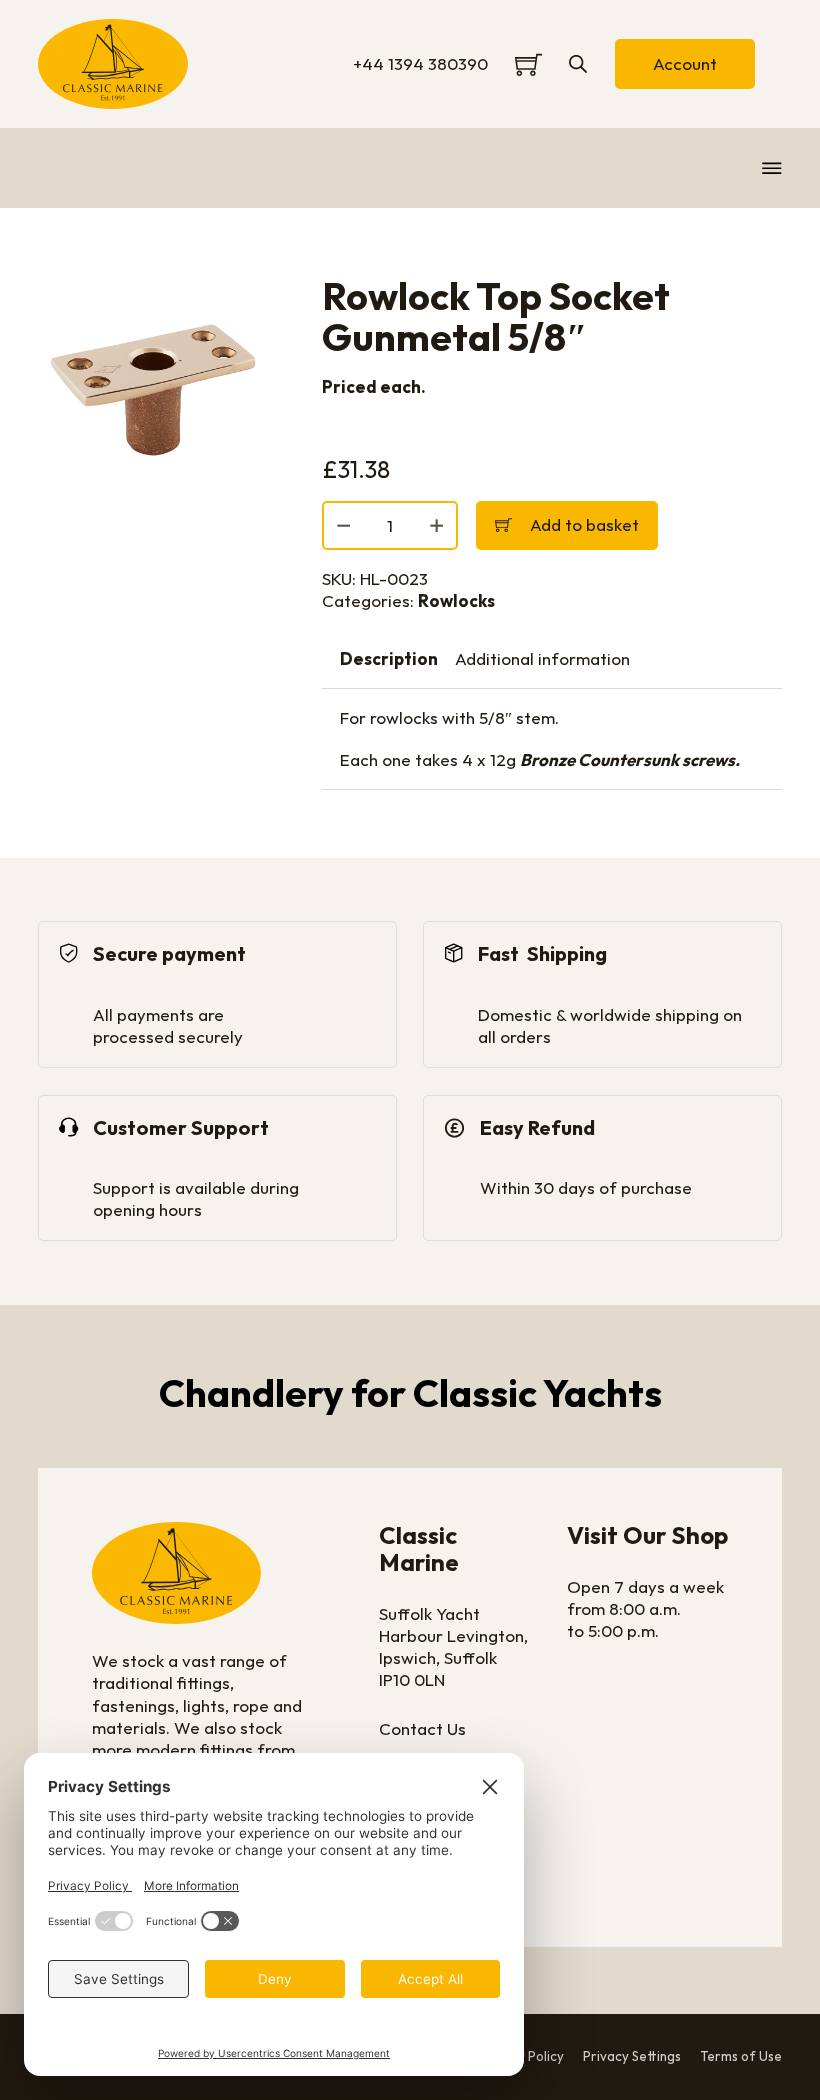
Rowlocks (456, 600)
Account (685, 63)
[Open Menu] (772, 168)
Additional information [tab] (542, 658)
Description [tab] (389, 658)
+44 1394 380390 (420, 63)
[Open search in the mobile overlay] (578, 64)
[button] (241, 302)
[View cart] (528, 64)
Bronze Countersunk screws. (630, 759)
